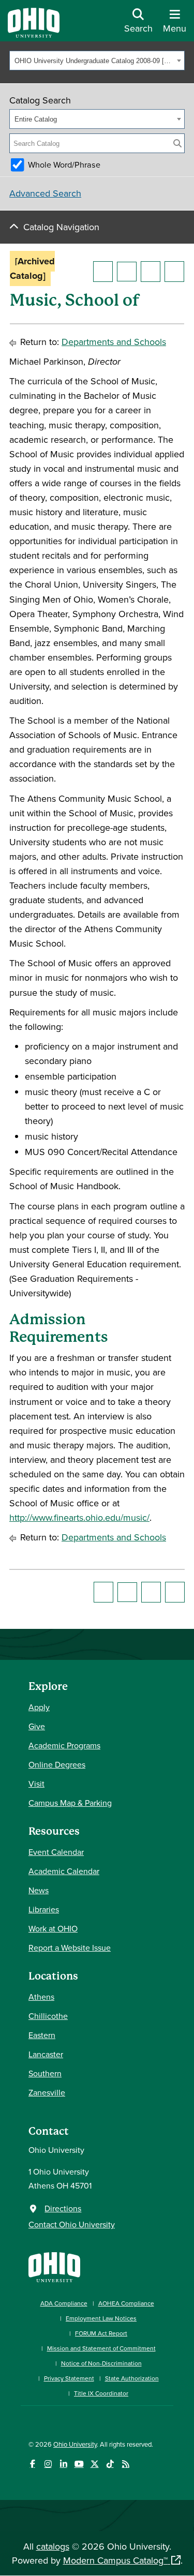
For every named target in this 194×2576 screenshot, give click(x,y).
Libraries (44, 1909)
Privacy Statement (69, 2378)
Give (37, 1726)
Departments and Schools (114, 342)
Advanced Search (45, 193)
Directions (63, 2208)
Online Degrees (57, 1764)
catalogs (53, 2546)
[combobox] (97, 61)
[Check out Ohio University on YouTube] (79, 2464)
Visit (36, 1784)
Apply (39, 1707)
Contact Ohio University (72, 2224)
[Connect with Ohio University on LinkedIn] (63, 2464)
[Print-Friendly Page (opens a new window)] (151, 272)
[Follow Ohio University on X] (94, 2464)
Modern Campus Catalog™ (115, 2560)
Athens (41, 1997)
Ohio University (75, 2444)
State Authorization (132, 2378)
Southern (45, 2073)
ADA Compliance (64, 2303)
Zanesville (47, 2092)
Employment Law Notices (101, 2318)
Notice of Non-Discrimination (101, 2363)
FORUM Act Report (101, 2333)
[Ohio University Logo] (34, 34)
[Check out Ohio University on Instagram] (48, 2464)
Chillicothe (48, 2016)
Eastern (42, 2035)
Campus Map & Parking (70, 1803)
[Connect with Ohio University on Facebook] (32, 2464)
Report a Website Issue (70, 1948)
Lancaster (46, 2054)
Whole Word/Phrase (64, 164)
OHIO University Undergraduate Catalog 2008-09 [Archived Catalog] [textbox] (94, 61)
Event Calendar (56, 1852)
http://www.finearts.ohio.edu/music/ (79, 1517)
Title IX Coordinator (101, 2393)
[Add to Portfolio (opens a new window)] (103, 272)
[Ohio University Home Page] (54, 2266)
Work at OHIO (53, 1928)
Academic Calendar (64, 1871)
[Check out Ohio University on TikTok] (110, 2464)
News (39, 1890)
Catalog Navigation (61, 227)
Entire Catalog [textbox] (36, 119)
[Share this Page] (127, 272)
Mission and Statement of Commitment (101, 2348)
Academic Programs (64, 1745)
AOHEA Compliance (126, 2303)
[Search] (177, 143)
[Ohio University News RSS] (125, 2464)
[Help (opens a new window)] (174, 272)
